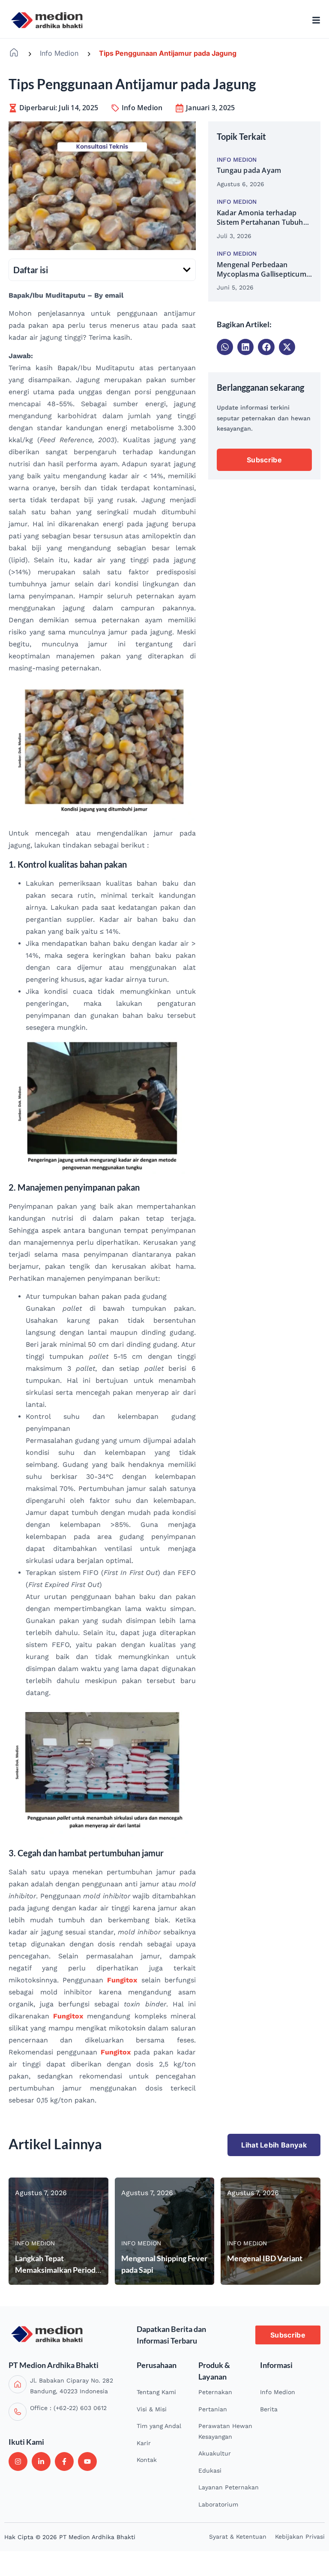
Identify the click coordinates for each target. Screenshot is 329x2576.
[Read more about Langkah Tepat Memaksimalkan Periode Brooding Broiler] (58, 2231)
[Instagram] (18, 2461)
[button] (187, 270)
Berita (269, 2409)
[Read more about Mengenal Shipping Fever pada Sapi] (165, 2231)
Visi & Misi (152, 2409)
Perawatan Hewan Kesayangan (225, 2431)
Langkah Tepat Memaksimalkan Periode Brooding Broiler (57, 2270)
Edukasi (210, 2470)
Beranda (14, 53)
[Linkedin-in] (41, 2461)
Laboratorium (218, 2504)
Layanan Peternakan (229, 2487)
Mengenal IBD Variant (265, 2258)
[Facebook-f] (64, 2461)
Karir (144, 2443)
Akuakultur (215, 2453)
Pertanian (213, 2409)
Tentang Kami (156, 2392)
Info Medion (59, 53)
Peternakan (215, 2392)
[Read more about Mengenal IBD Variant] (271, 2231)
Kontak (147, 2460)
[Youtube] (87, 2461)
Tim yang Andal (159, 2426)
